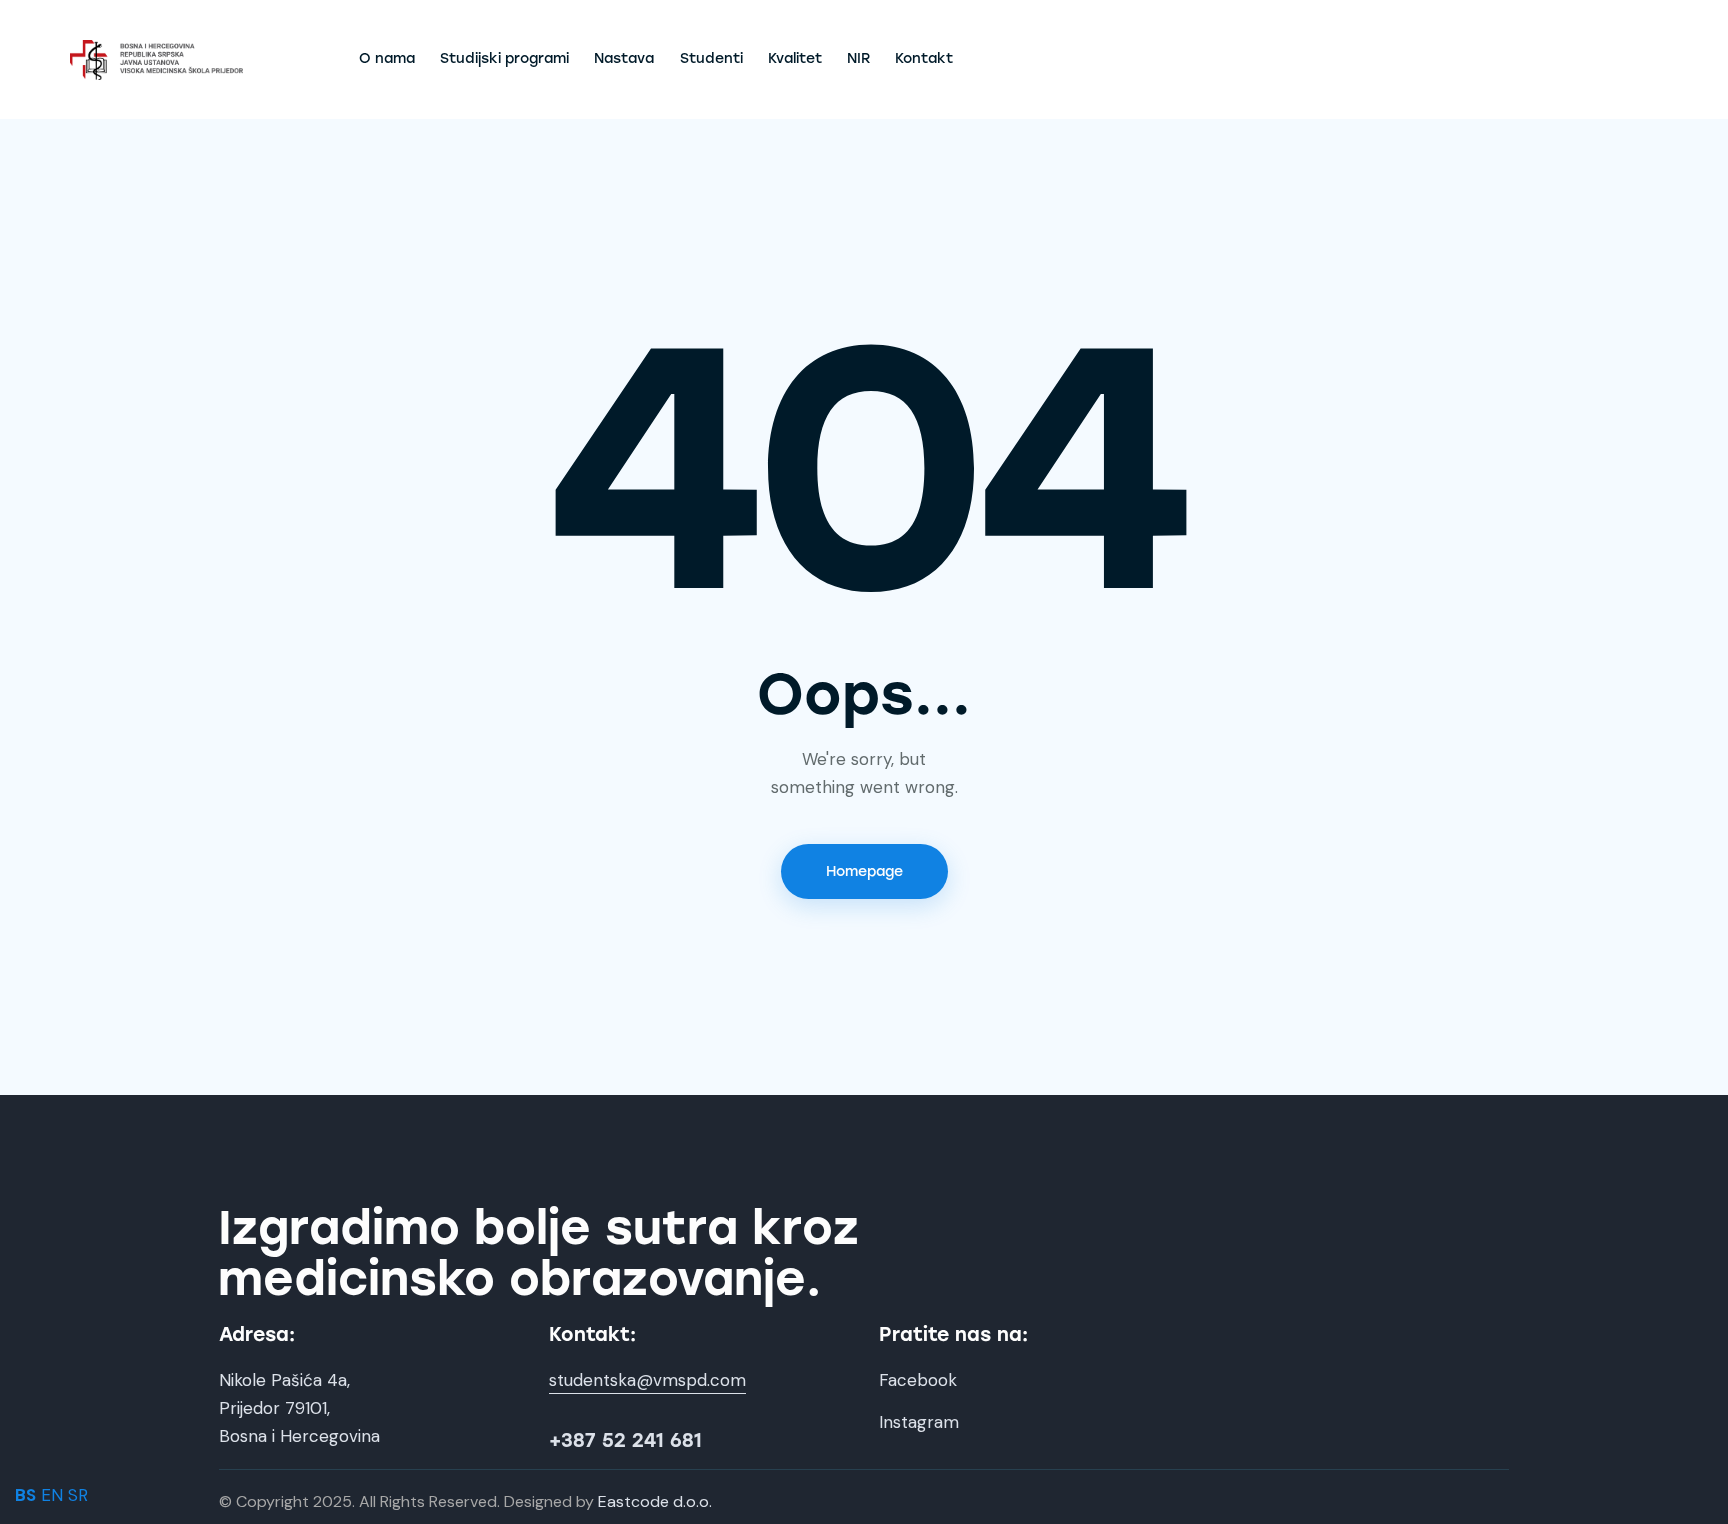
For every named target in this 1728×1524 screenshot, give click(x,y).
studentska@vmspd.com (647, 1380)
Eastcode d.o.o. (655, 1501)
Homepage (864, 871)
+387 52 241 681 (625, 1440)
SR (78, 1495)
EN (52, 1495)
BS (25, 1495)
